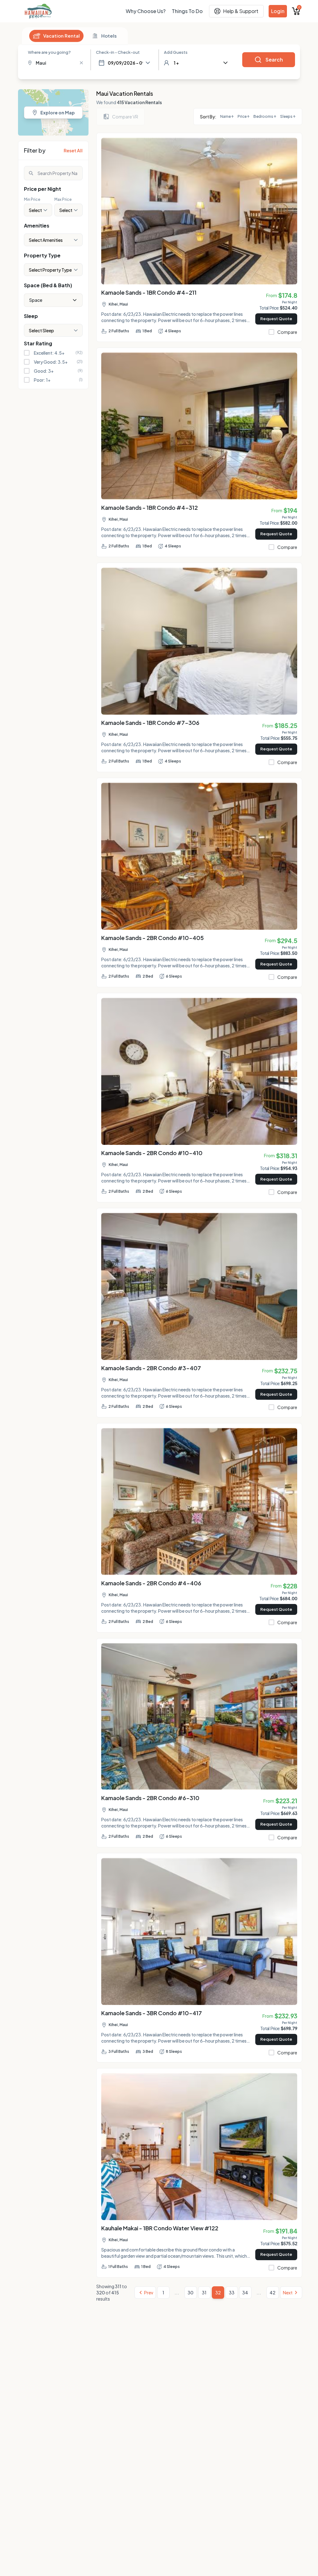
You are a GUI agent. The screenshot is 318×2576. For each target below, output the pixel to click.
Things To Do (187, 11)
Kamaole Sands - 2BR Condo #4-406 (151, 1583)
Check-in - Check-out (118, 52)
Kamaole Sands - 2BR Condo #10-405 (152, 938)
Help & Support (241, 11)
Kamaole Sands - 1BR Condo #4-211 (149, 292)
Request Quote (276, 319)
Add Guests (176, 52)
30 (191, 2293)
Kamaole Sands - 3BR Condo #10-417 (152, 2013)
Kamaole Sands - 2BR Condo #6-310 (150, 1798)
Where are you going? (49, 52)
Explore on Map (58, 113)
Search (274, 60)
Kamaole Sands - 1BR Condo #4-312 (150, 507)
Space (36, 300)
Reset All (73, 150)
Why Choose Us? (146, 11)
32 (218, 2293)
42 (273, 2293)
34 (245, 2293)
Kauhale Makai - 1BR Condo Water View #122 (160, 2228)
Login (278, 11)
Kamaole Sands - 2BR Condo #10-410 (152, 1153)
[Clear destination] (81, 63)
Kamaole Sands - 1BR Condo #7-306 (150, 723)
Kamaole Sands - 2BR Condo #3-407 (151, 1368)
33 (232, 2293)
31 (204, 2293)
